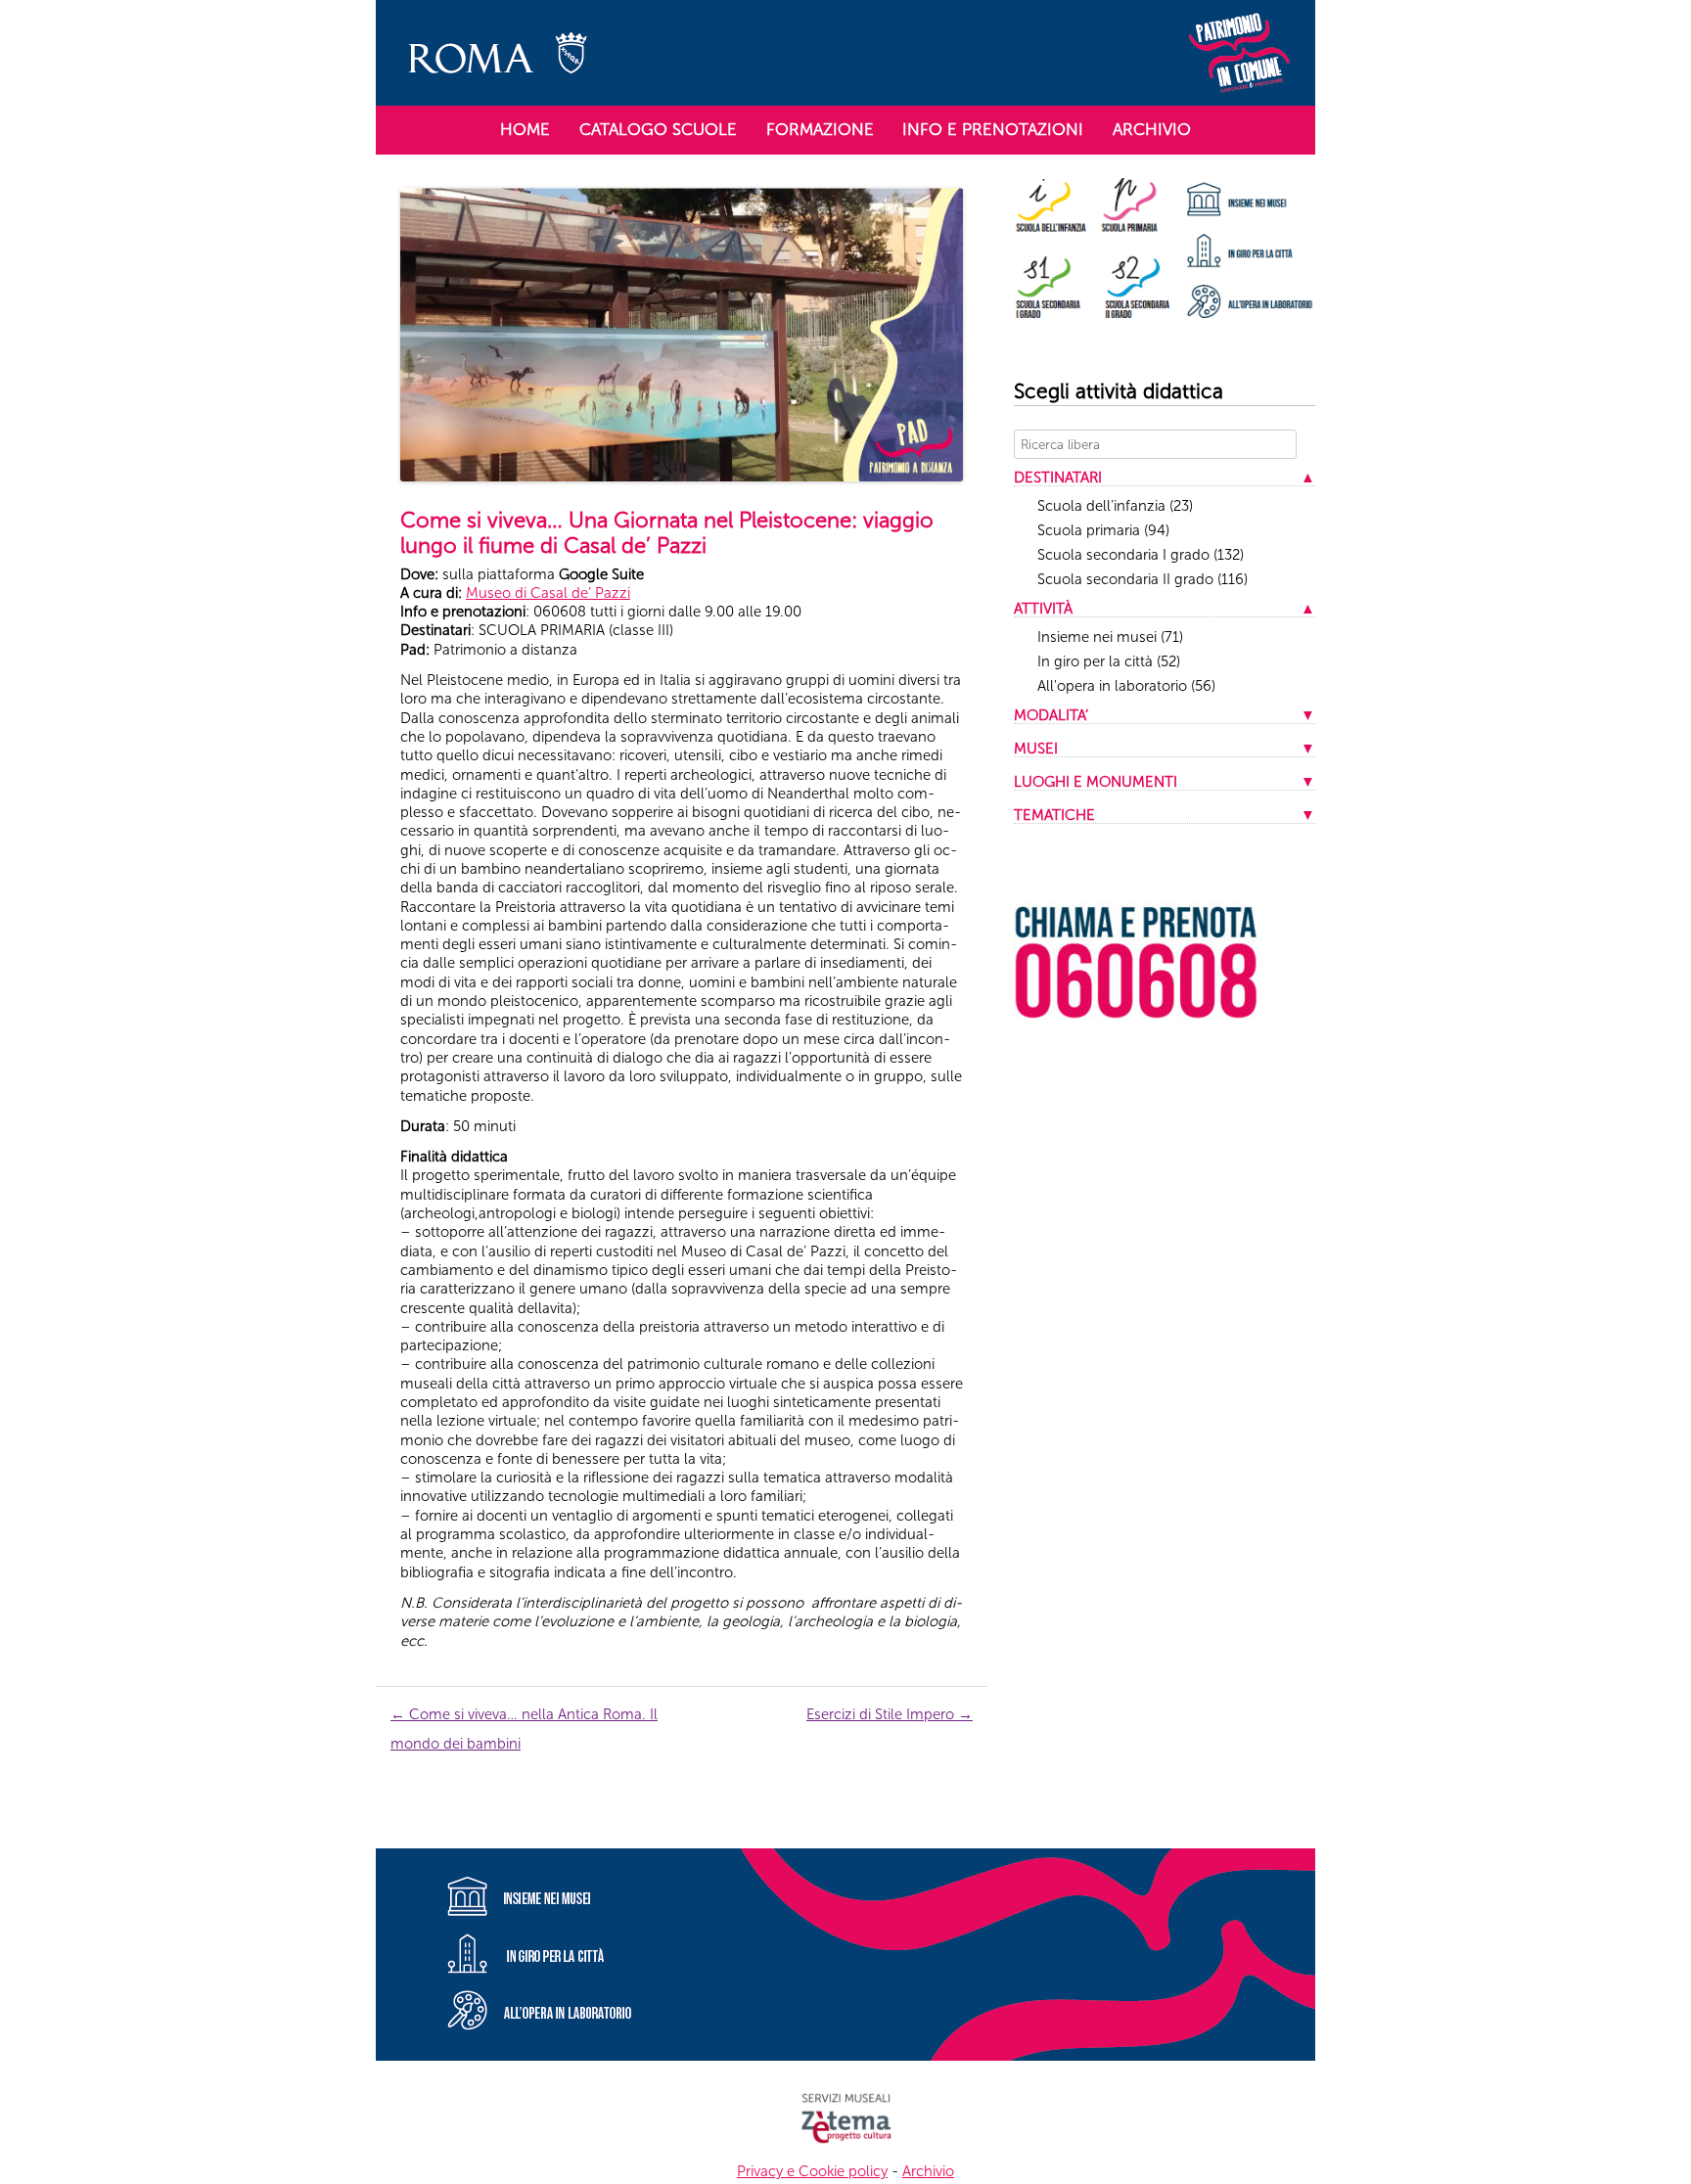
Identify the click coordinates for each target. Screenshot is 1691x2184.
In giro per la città (1109, 661)
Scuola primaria (1103, 530)
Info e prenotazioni (993, 129)
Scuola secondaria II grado (1143, 579)
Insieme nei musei (1110, 637)
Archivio (1152, 129)
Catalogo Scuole (658, 129)
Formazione (820, 129)
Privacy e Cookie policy (812, 2171)
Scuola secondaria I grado (1141, 555)
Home (525, 129)
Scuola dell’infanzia (1115, 506)
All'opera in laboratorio (1126, 686)
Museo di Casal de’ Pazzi (548, 593)
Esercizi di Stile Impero (890, 1714)
